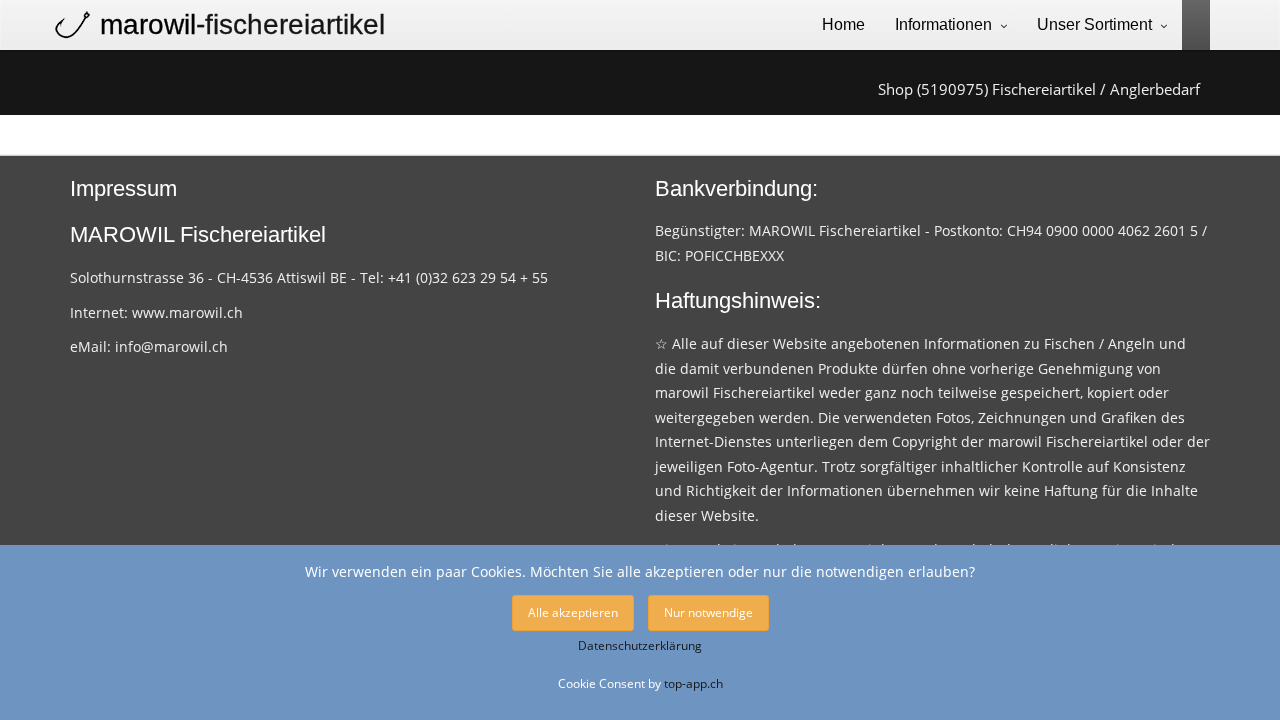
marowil (242, 24)
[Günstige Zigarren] (1188, 23)
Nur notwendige (708, 612)
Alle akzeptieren (573, 612)
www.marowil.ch (187, 312)
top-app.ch (693, 683)
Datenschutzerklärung (640, 645)
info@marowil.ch (171, 346)
